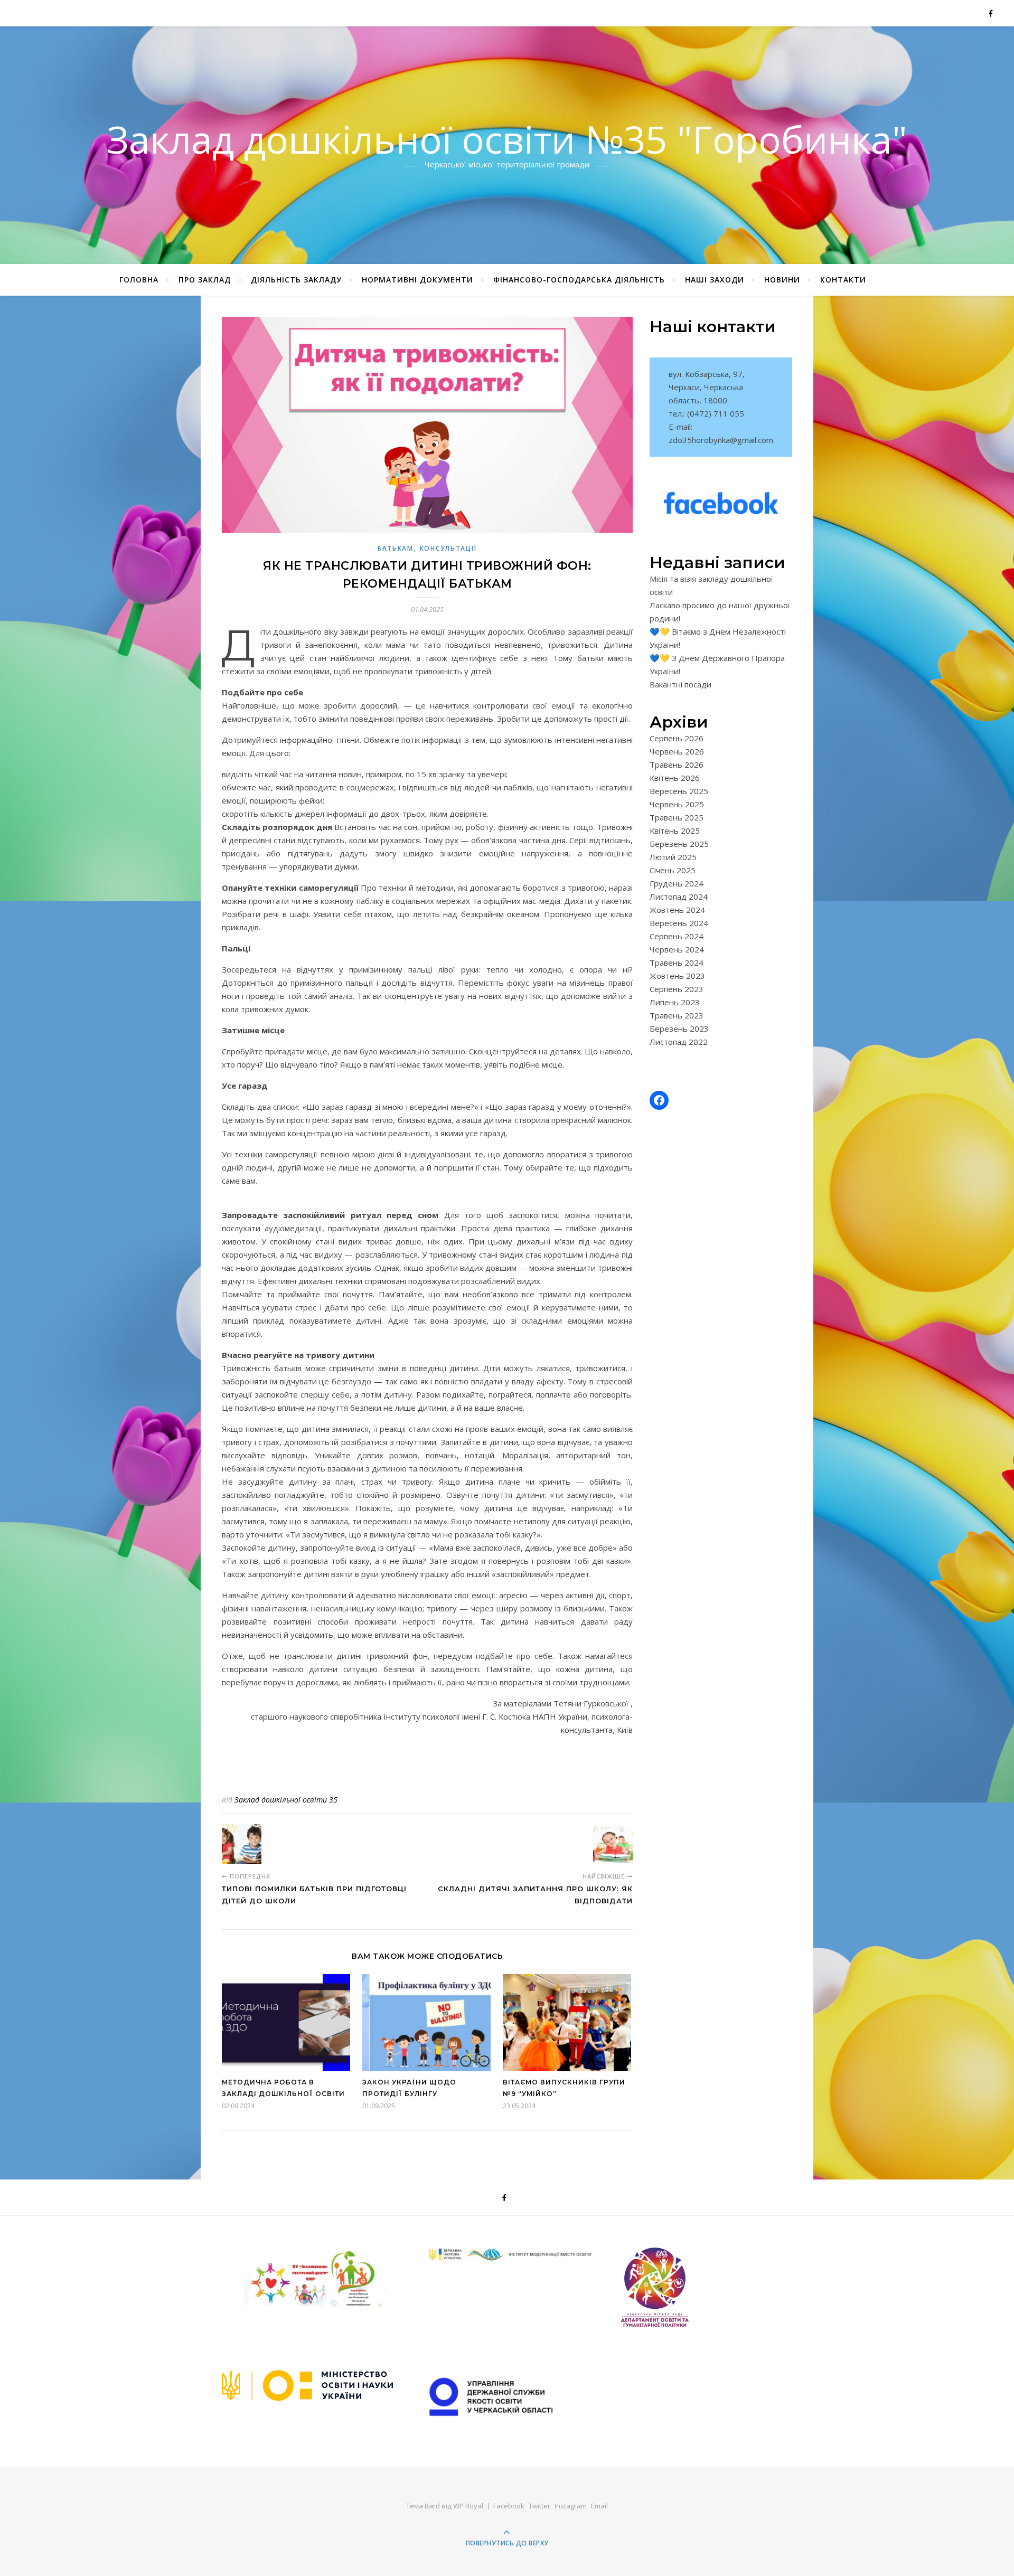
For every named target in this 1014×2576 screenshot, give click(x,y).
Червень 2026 (677, 751)
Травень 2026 (677, 765)
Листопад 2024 (679, 897)
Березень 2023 (679, 1028)
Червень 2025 (677, 804)
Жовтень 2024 (677, 910)
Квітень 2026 (675, 778)
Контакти (843, 280)
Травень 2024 (677, 963)
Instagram (571, 2506)
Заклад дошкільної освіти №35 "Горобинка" (507, 139)
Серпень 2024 (677, 936)
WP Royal (468, 2506)
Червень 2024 (677, 949)
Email (599, 2506)
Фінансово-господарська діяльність (579, 280)
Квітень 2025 (675, 831)
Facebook (509, 2506)
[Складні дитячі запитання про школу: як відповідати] (613, 1844)
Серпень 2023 (677, 989)
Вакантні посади (680, 684)
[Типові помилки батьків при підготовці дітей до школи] (242, 1844)
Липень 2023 (675, 1002)
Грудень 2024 (677, 883)
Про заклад (205, 280)
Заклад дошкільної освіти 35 (286, 1800)
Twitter (539, 2506)
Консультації (448, 548)
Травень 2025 (677, 817)
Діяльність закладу (296, 280)
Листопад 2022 (679, 1042)
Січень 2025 (673, 870)
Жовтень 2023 (677, 976)
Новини (782, 280)
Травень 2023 (677, 1015)
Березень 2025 (679, 844)
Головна (139, 280)
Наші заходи (715, 280)
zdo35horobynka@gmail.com (721, 440)
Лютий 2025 (673, 857)
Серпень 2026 (677, 738)
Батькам (396, 548)
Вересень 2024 (679, 923)
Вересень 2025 (679, 791)
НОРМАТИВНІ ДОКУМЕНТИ (417, 280)
